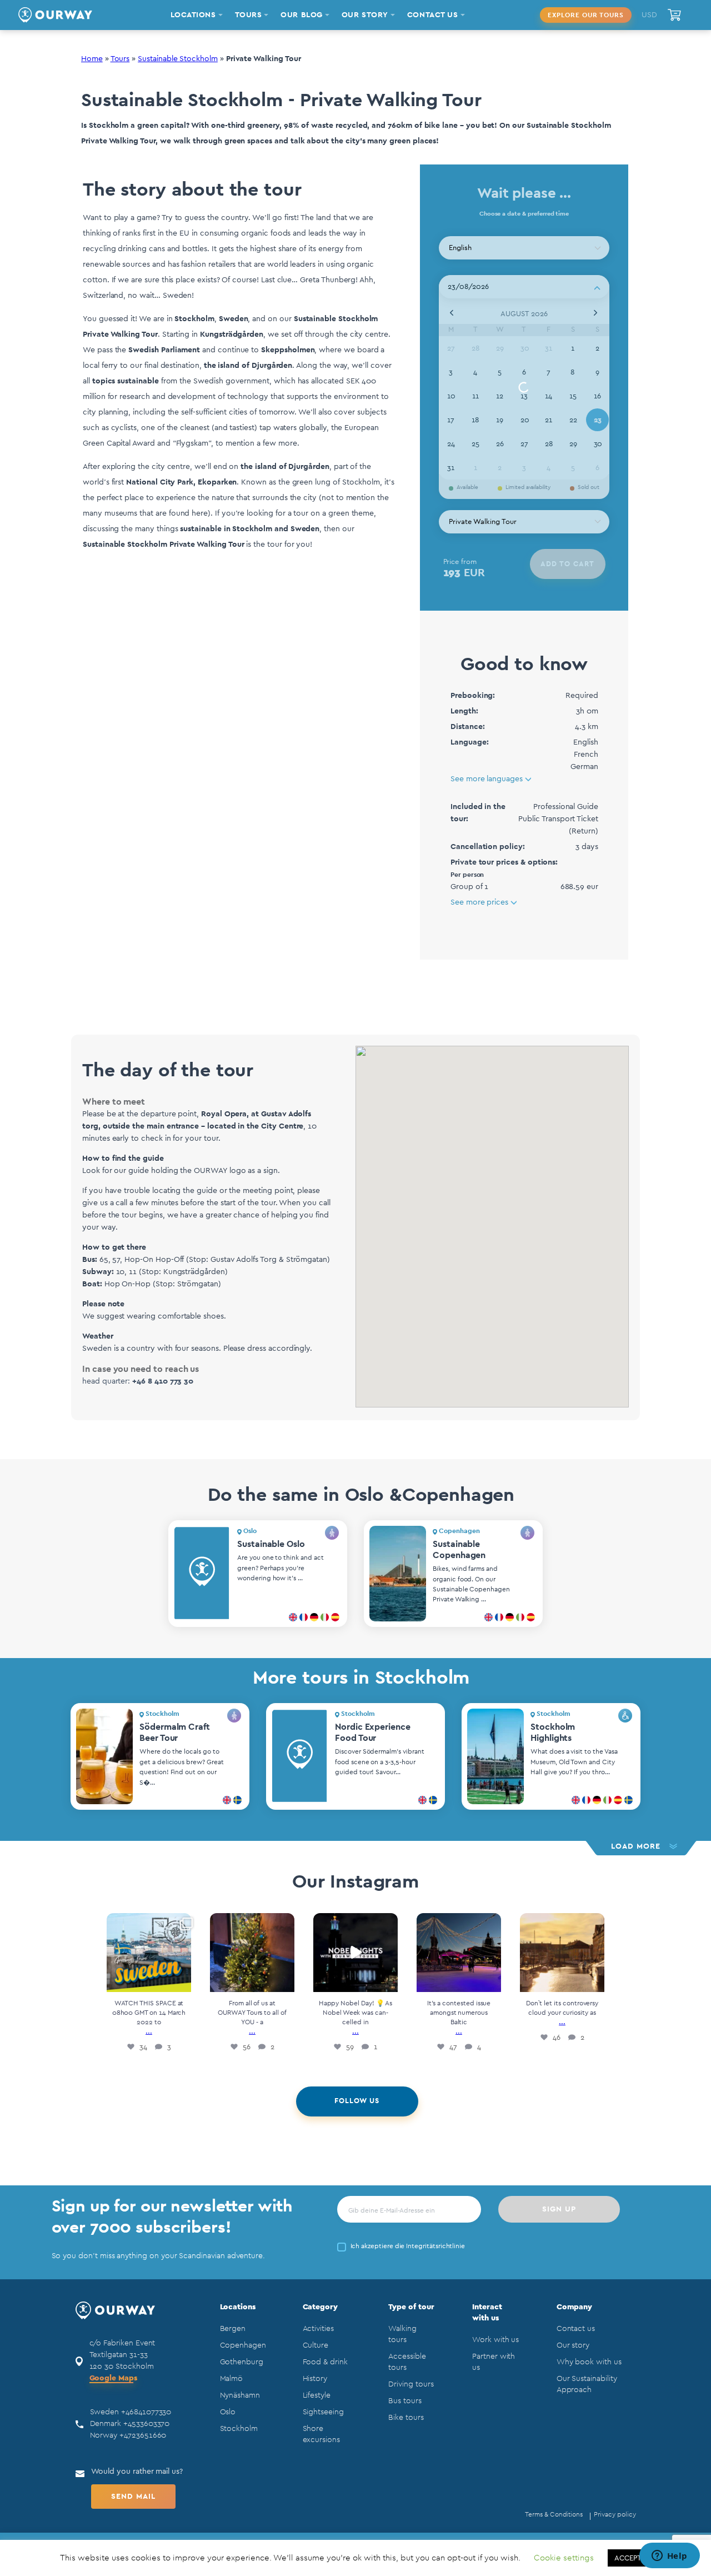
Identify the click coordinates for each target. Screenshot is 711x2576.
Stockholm (239, 2429)
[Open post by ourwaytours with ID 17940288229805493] (149, 1953)
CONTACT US (433, 15)
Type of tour (411, 2307)
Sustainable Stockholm (178, 59)
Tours (120, 59)
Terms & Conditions (554, 2514)
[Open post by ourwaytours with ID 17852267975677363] (459, 1953)
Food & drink (325, 2362)
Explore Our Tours (586, 15)
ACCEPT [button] (628, 2558)
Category (321, 2307)
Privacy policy (615, 2514)
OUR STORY (365, 15)
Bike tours (406, 2418)
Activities (318, 2329)
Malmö (232, 2379)
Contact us (576, 2329)
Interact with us (487, 2313)
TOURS (249, 15)
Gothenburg (242, 2362)
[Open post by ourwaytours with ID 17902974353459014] (252, 1953)
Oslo (228, 2412)
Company (575, 2307)
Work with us (495, 2340)
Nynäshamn (240, 2395)
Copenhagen (243, 2345)
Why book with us (589, 2362)
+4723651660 (143, 2435)
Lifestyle (317, 2395)
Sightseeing (323, 2412)
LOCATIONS (193, 15)
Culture (316, 2345)
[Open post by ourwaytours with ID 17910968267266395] (562, 1953)
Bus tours (405, 2401)
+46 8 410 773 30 (163, 1381)
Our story (573, 2345)
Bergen (233, 2329)
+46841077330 (146, 2412)
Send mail (133, 2497)
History (315, 2379)
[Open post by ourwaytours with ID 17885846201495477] (355, 1953)
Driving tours (411, 2384)
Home (92, 59)
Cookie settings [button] (564, 2558)
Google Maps (113, 2378)
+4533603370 (146, 2424)
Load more (636, 1846)
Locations (238, 2307)
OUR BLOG (301, 15)
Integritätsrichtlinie (435, 2246)
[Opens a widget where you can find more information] (669, 2557)
